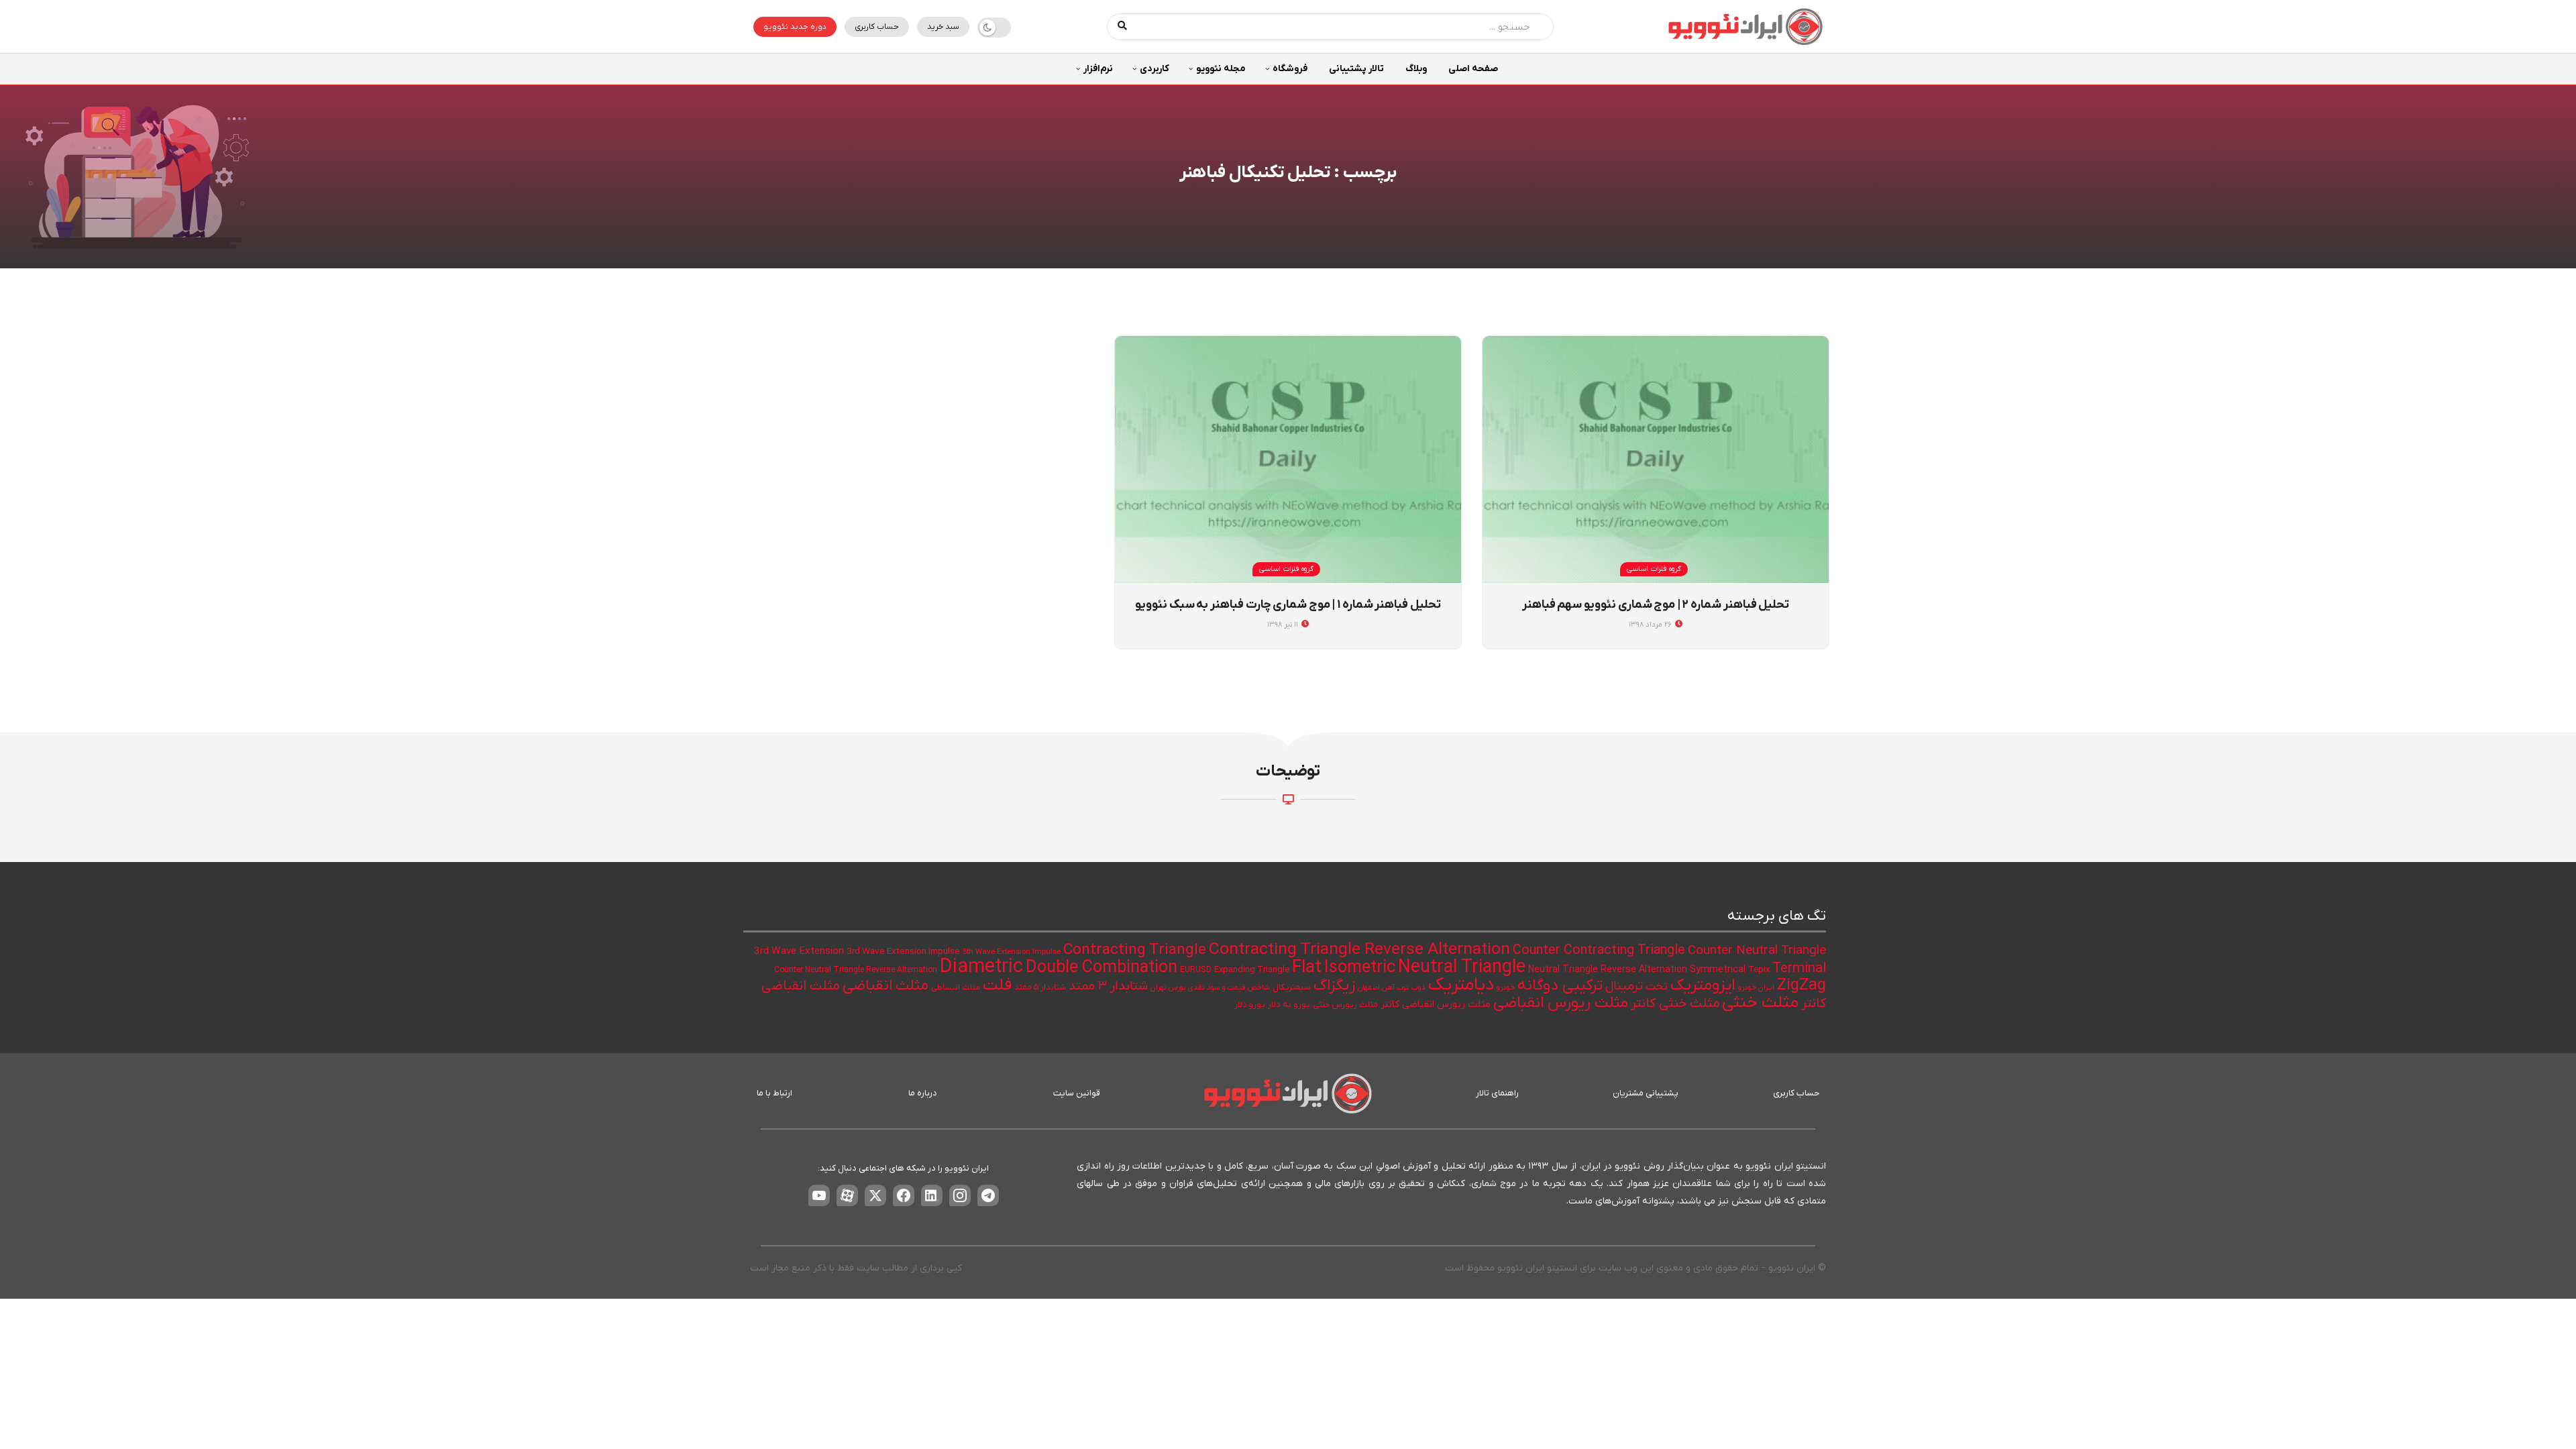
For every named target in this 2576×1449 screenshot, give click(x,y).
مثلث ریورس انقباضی (1561, 1003)
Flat (1307, 968)
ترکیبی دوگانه (1560, 985)
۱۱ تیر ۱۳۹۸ (1284, 625)
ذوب (1418, 988)
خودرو (1506, 988)
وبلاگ (1416, 69)
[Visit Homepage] (1746, 26)
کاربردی (1155, 69)
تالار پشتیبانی (1356, 69)
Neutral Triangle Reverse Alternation (1608, 970)
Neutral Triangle (1462, 968)
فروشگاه (1290, 69)
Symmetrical (1718, 970)
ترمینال (1624, 986)
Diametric (981, 967)
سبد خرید (943, 27)
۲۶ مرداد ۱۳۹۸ (1651, 625)
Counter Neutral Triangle (1757, 951)
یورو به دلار (1289, 1005)
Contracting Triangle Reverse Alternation (1359, 950)
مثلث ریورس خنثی (1345, 1005)
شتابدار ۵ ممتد (1040, 987)
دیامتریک (1461, 985)
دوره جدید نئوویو (795, 27)
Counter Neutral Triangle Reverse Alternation (856, 970)
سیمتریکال (1292, 987)
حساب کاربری (877, 27)
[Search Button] (1123, 27)
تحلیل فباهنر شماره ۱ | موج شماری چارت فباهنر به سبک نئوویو (1288, 605)
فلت (997, 985)
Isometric (1360, 968)
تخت (1657, 987)
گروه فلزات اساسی (1654, 569)
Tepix (1759, 970)
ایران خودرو (1756, 988)
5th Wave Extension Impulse (1012, 952)
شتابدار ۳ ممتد (1108, 986)
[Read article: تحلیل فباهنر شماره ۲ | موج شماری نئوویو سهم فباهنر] (1656, 460)
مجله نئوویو (1221, 69)
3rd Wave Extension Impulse (903, 952)
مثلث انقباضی (885, 986)
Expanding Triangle (1252, 970)
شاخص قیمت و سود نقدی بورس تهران (1210, 988)
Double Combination (1102, 968)
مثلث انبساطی (956, 987)
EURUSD (1196, 970)
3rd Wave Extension (799, 951)
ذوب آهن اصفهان (1383, 987)
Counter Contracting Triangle (1599, 951)
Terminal (1799, 969)
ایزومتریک (1703, 985)
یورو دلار (1250, 1005)
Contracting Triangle (1135, 950)
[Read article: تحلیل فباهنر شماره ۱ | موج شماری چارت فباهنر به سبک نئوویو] (1288, 460)
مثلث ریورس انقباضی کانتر (1436, 1005)
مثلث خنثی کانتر (1675, 1004)
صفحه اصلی (1473, 69)
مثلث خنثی (1760, 1003)
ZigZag (1802, 985)
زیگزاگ (1334, 985)
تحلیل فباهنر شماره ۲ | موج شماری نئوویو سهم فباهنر (1656, 605)
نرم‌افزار (1098, 69)
